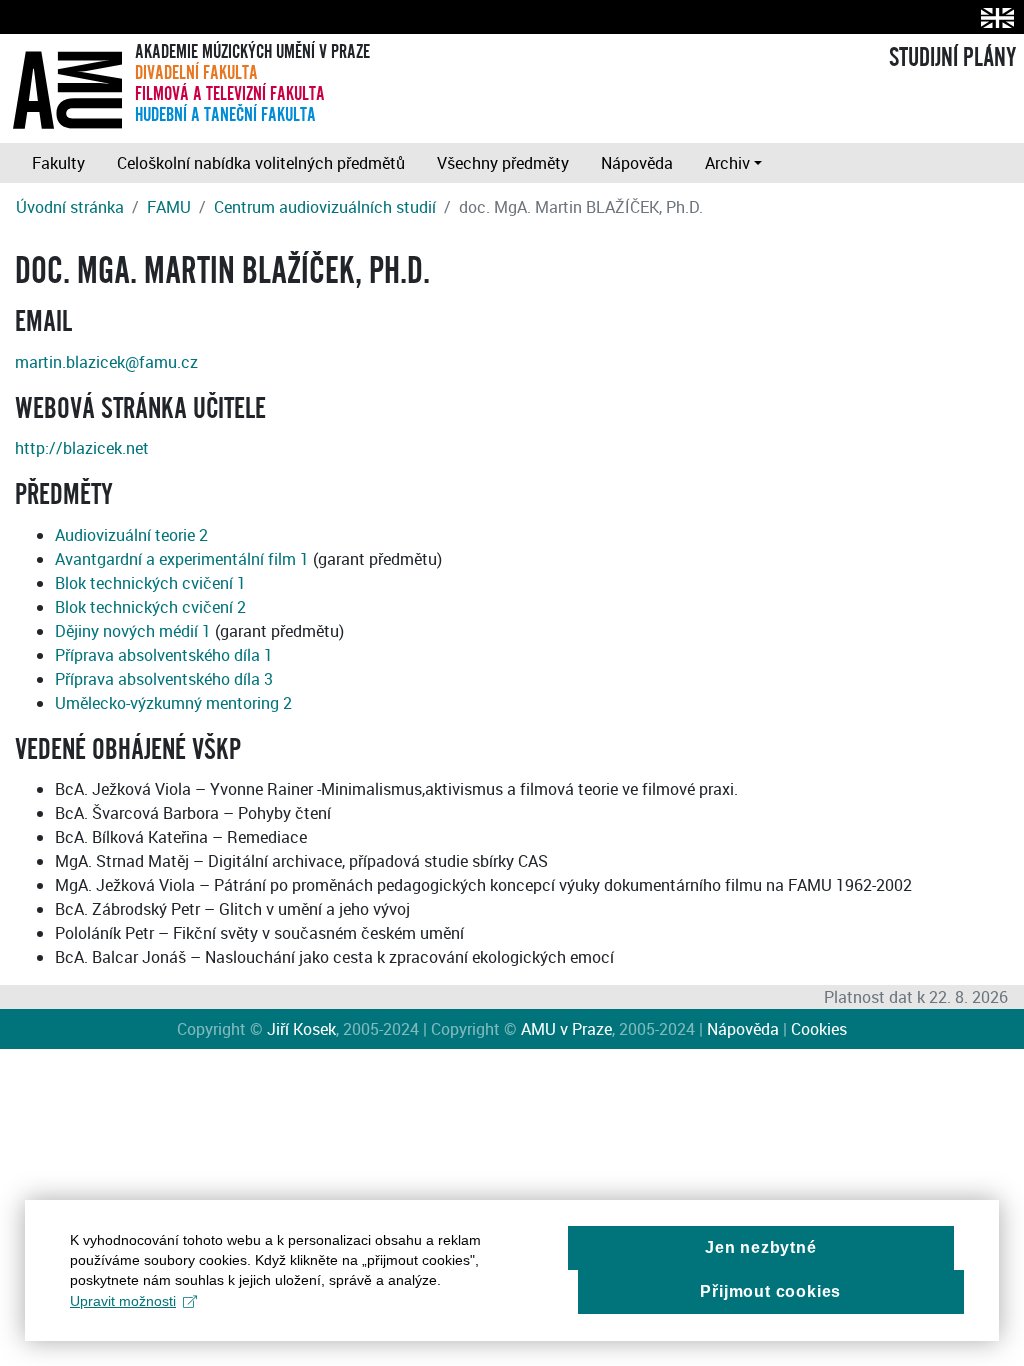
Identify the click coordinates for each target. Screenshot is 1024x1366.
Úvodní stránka (70, 207)
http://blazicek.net (82, 448)
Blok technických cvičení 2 (150, 607)
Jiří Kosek (301, 1029)
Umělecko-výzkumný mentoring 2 (173, 703)
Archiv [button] (727, 163)
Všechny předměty (503, 163)
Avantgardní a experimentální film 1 (182, 559)
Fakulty (58, 163)
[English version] (993, 17)
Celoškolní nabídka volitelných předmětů (261, 163)
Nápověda (637, 163)
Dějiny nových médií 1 (133, 631)
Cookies (819, 1029)
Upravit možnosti (123, 1301)
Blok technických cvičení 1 (150, 583)
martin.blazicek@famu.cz (106, 362)
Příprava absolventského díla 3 (164, 679)
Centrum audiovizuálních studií (325, 207)
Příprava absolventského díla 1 (164, 655)
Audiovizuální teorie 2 (131, 535)
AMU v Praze (566, 1029)
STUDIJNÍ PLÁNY (952, 58)
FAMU (169, 207)
